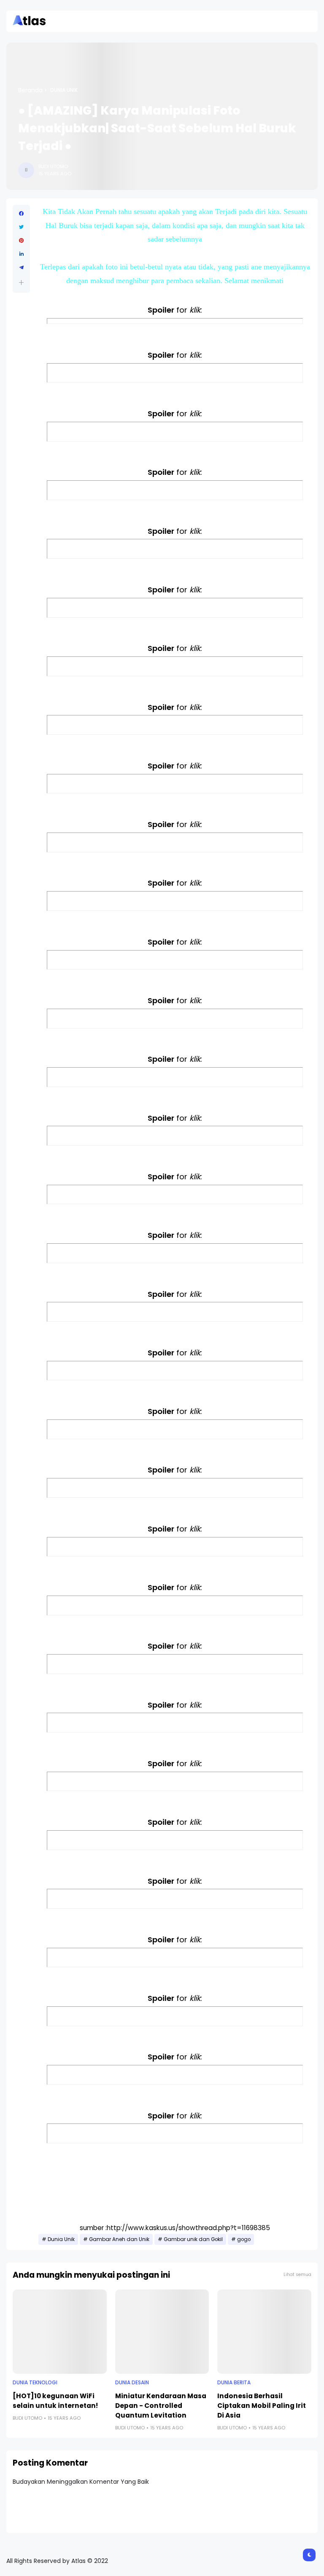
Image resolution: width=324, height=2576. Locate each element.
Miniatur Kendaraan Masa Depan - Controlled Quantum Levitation (161, 2406)
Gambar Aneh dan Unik (119, 2239)
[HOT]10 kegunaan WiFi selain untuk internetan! (55, 2401)
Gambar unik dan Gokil (193, 2239)
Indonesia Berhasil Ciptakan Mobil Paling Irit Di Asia (262, 2406)
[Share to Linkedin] (21, 254)
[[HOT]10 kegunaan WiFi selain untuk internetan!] (60, 2332)
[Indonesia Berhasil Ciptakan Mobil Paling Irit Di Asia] (264, 2332)
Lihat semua (297, 2275)
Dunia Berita (234, 2383)
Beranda (30, 90)
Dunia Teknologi (35, 2383)
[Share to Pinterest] (21, 241)
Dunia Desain (132, 2383)
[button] (21, 283)
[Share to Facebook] (21, 214)
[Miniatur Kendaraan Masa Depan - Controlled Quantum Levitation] (162, 2332)
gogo (244, 2239)
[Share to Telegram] (21, 268)
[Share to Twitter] (21, 227)
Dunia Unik (64, 90)
